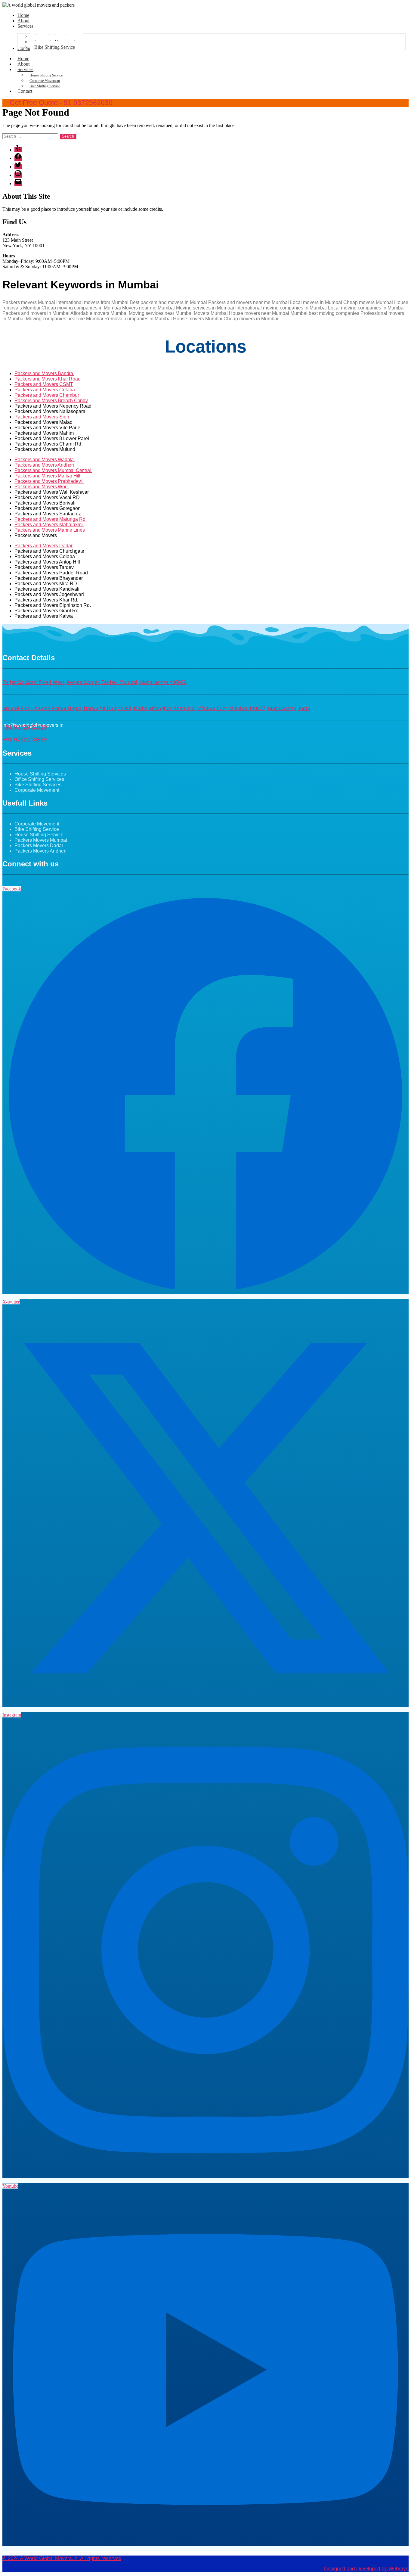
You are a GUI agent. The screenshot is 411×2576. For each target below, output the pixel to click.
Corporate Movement (45, 81)
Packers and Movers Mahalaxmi (49, 525)
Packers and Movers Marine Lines (50, 530)
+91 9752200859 (25, 740)
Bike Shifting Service (45, 86)
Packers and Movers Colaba (45, 390)
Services (25, 69)
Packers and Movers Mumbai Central (53, 470)
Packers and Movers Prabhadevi (49, 481)
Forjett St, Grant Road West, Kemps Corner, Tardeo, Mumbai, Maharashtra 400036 (94, 682)
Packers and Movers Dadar (43, 546)
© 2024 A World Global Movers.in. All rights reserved (62, 2558)
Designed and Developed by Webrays (366, 2569)
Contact (25, 91)
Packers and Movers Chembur (47, 395)
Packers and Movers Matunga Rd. (51, 519)
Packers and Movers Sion (42, 417)
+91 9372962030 (25, 727)
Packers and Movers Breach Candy (51, 401)
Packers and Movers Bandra (44, 373)
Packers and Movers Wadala (45, 460)
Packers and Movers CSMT (44, 384)
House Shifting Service (46, 75)
